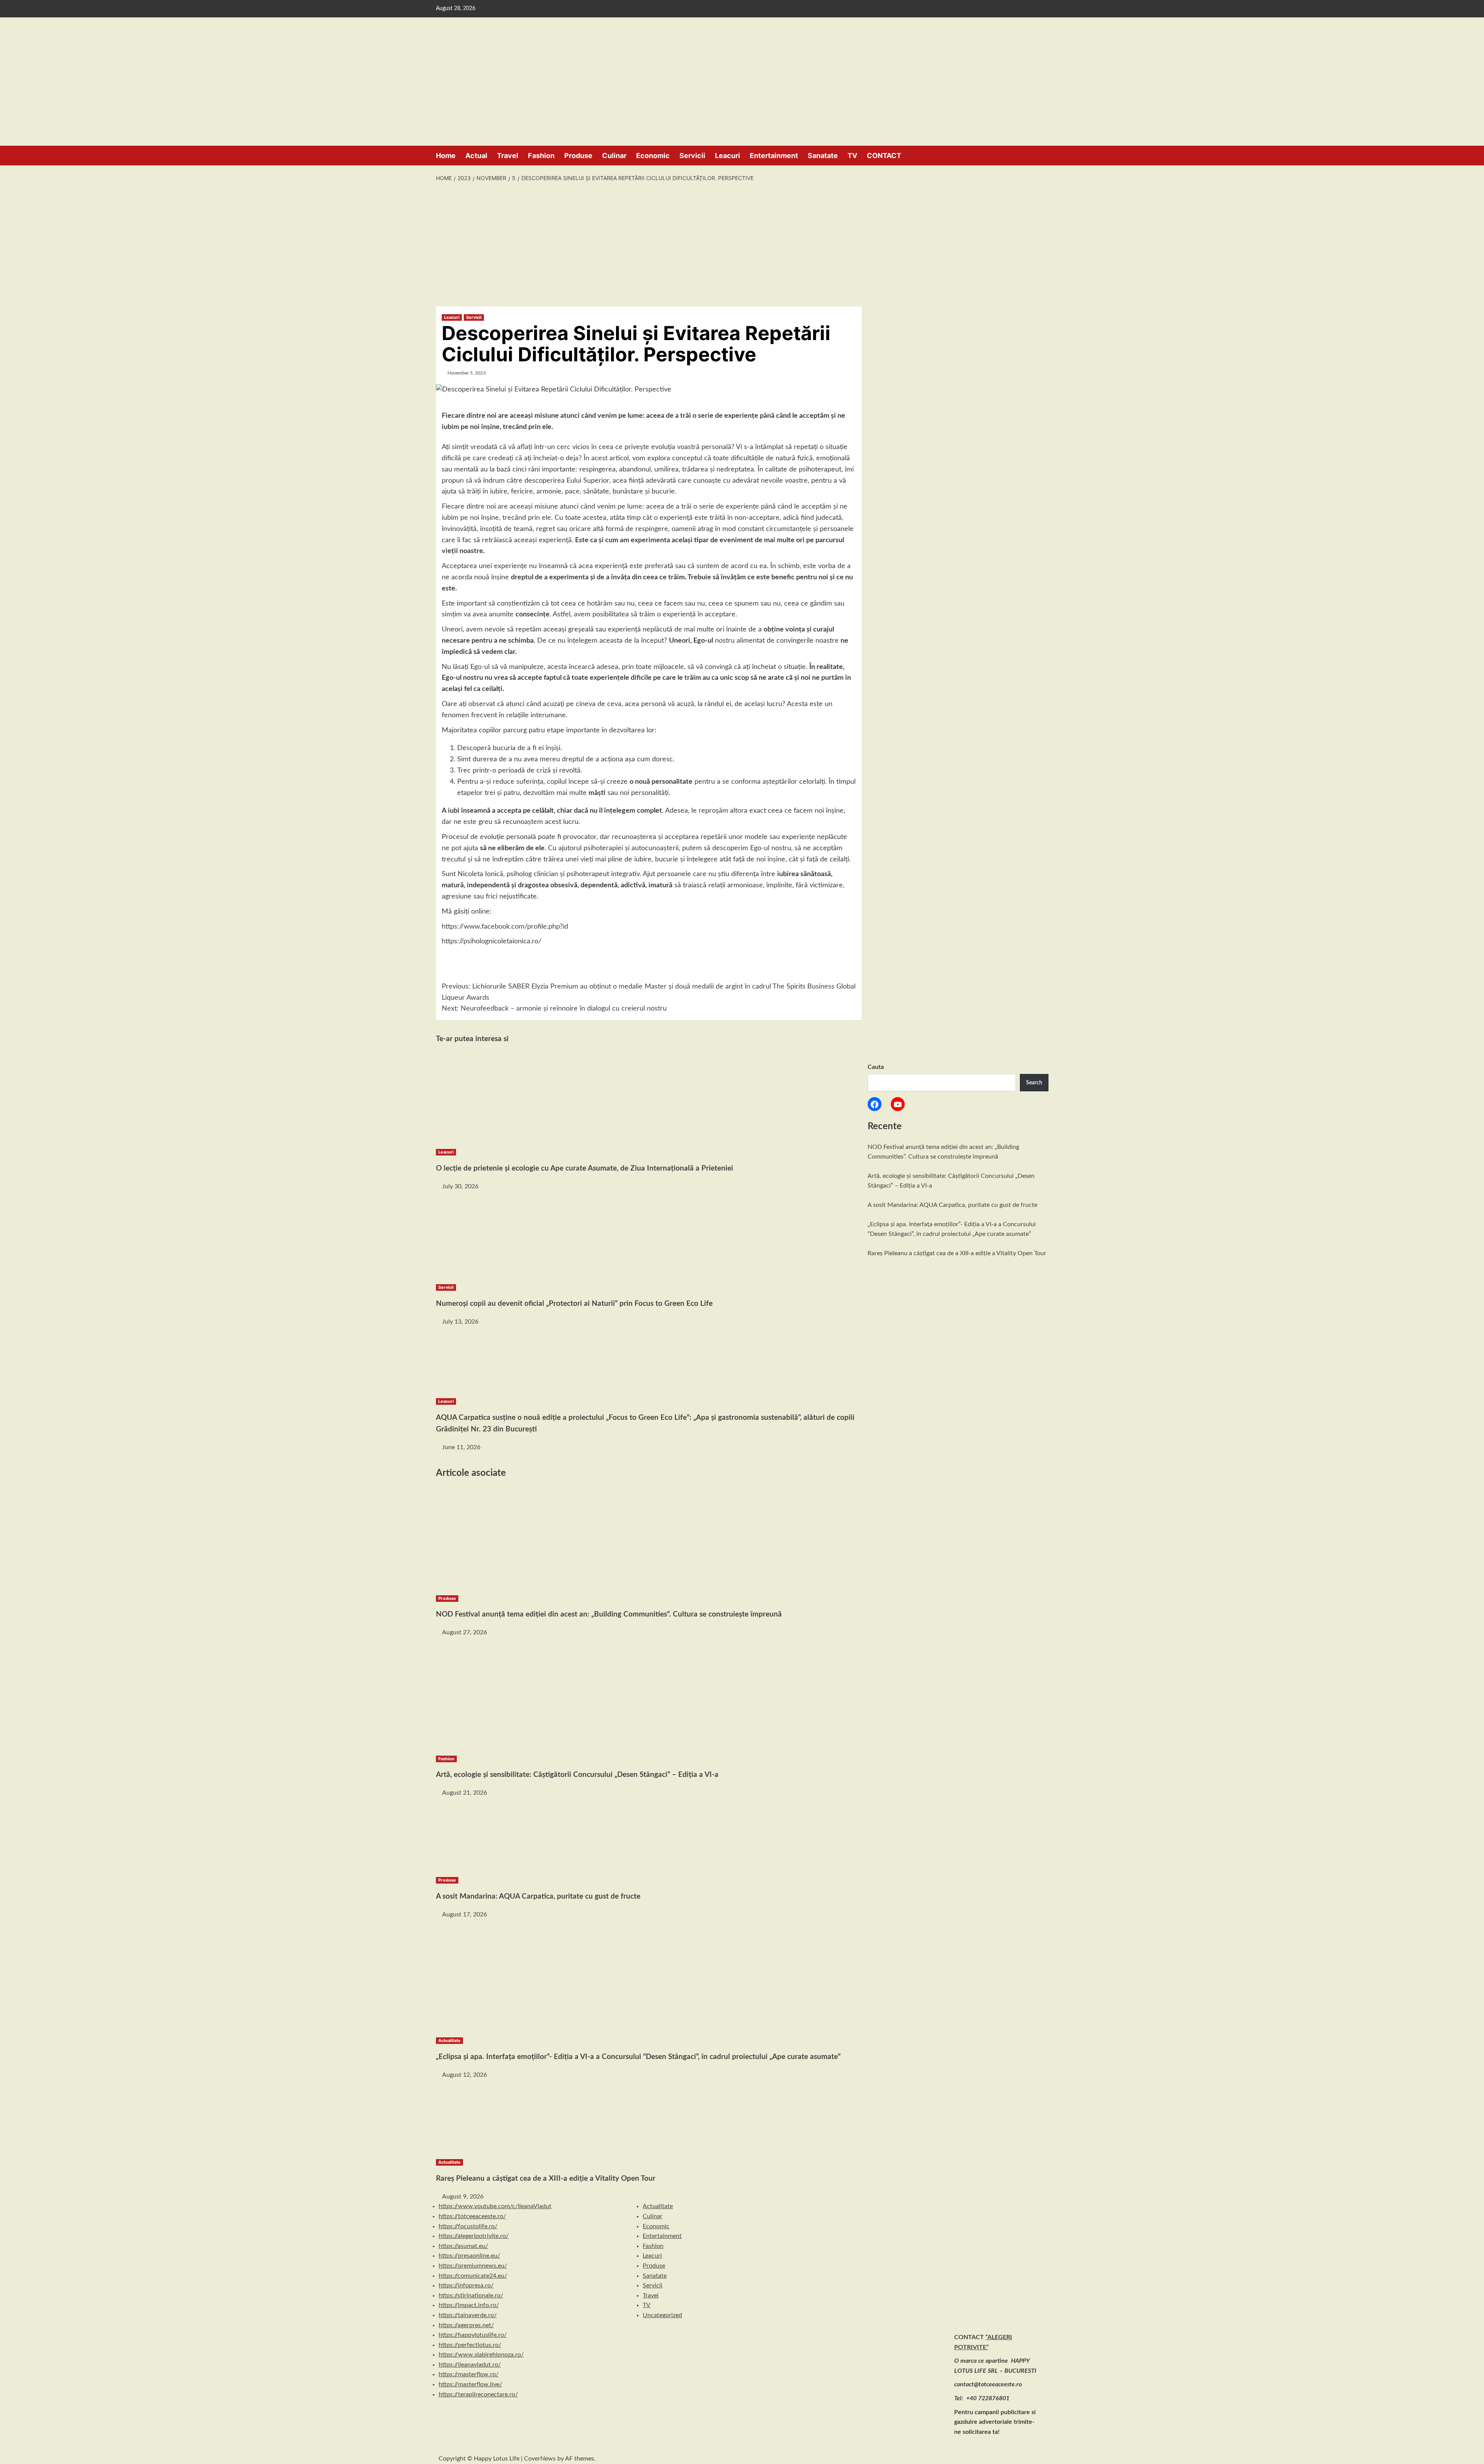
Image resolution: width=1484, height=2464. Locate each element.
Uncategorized (662, 2315)
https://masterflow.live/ (470, 2384)
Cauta (876, 1067)
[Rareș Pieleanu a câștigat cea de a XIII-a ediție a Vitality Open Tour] (494, 2118)
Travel (508, 156)
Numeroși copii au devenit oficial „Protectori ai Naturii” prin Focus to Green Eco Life (574, 1304)
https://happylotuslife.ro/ (473, 2335)
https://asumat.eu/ (463, 2246)
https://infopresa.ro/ (466, 2285)
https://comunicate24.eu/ (473, 2276)
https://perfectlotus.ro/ (470, 2345)
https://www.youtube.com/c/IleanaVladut (495, 2206)
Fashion (541, 156)
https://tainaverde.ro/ (468, 2315)
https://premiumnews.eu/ (473, 2266)
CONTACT (884, 156)
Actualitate (449, 2040)
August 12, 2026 (465, 2075)
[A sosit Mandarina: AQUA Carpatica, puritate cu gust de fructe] (494, 1836)
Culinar (614, 156)
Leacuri (728, 156)
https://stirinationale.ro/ (471, 2296)
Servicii (692, 156)
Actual (476, 156)
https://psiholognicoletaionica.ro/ (492, 941)
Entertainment (774, 156)
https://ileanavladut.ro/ (470, 2365)
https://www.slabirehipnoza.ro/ (481, 2355)
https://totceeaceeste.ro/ (472, 2216)
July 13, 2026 (460, 1322)
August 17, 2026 (465, 1914)
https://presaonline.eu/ (469, 2256)
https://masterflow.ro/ (469, 2374)
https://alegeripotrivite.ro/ (474, 2236)
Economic (653, 156)
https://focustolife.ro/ (468, 2226)
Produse (578, 156)
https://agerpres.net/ (466, 2325)
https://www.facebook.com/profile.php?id (505, 927)
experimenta (650, 540)
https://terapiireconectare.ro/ (478, 2394)
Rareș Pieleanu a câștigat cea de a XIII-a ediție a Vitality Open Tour (957, 1253)
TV (852, 156)
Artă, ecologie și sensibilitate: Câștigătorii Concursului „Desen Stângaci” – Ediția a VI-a (577, 1775)
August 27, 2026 (465, 1632)
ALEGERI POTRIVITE (48, 52)
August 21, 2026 (465, 1793)
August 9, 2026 (463, 2197)
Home (446, 156)
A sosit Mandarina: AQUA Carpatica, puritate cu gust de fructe (952, 1205)
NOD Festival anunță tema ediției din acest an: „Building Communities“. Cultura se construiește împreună (609, 1614)
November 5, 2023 (467, 373)
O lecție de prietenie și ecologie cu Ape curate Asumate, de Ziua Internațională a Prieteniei (585, 1168)
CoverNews (540, 2459)
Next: (554, 1009)
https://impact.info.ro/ (469, 2305)
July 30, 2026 (460, 1186)
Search (1034, 1083)
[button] (1044, 155)
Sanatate (823, 156)
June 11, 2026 (461, 1447)
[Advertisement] (742, 245)
